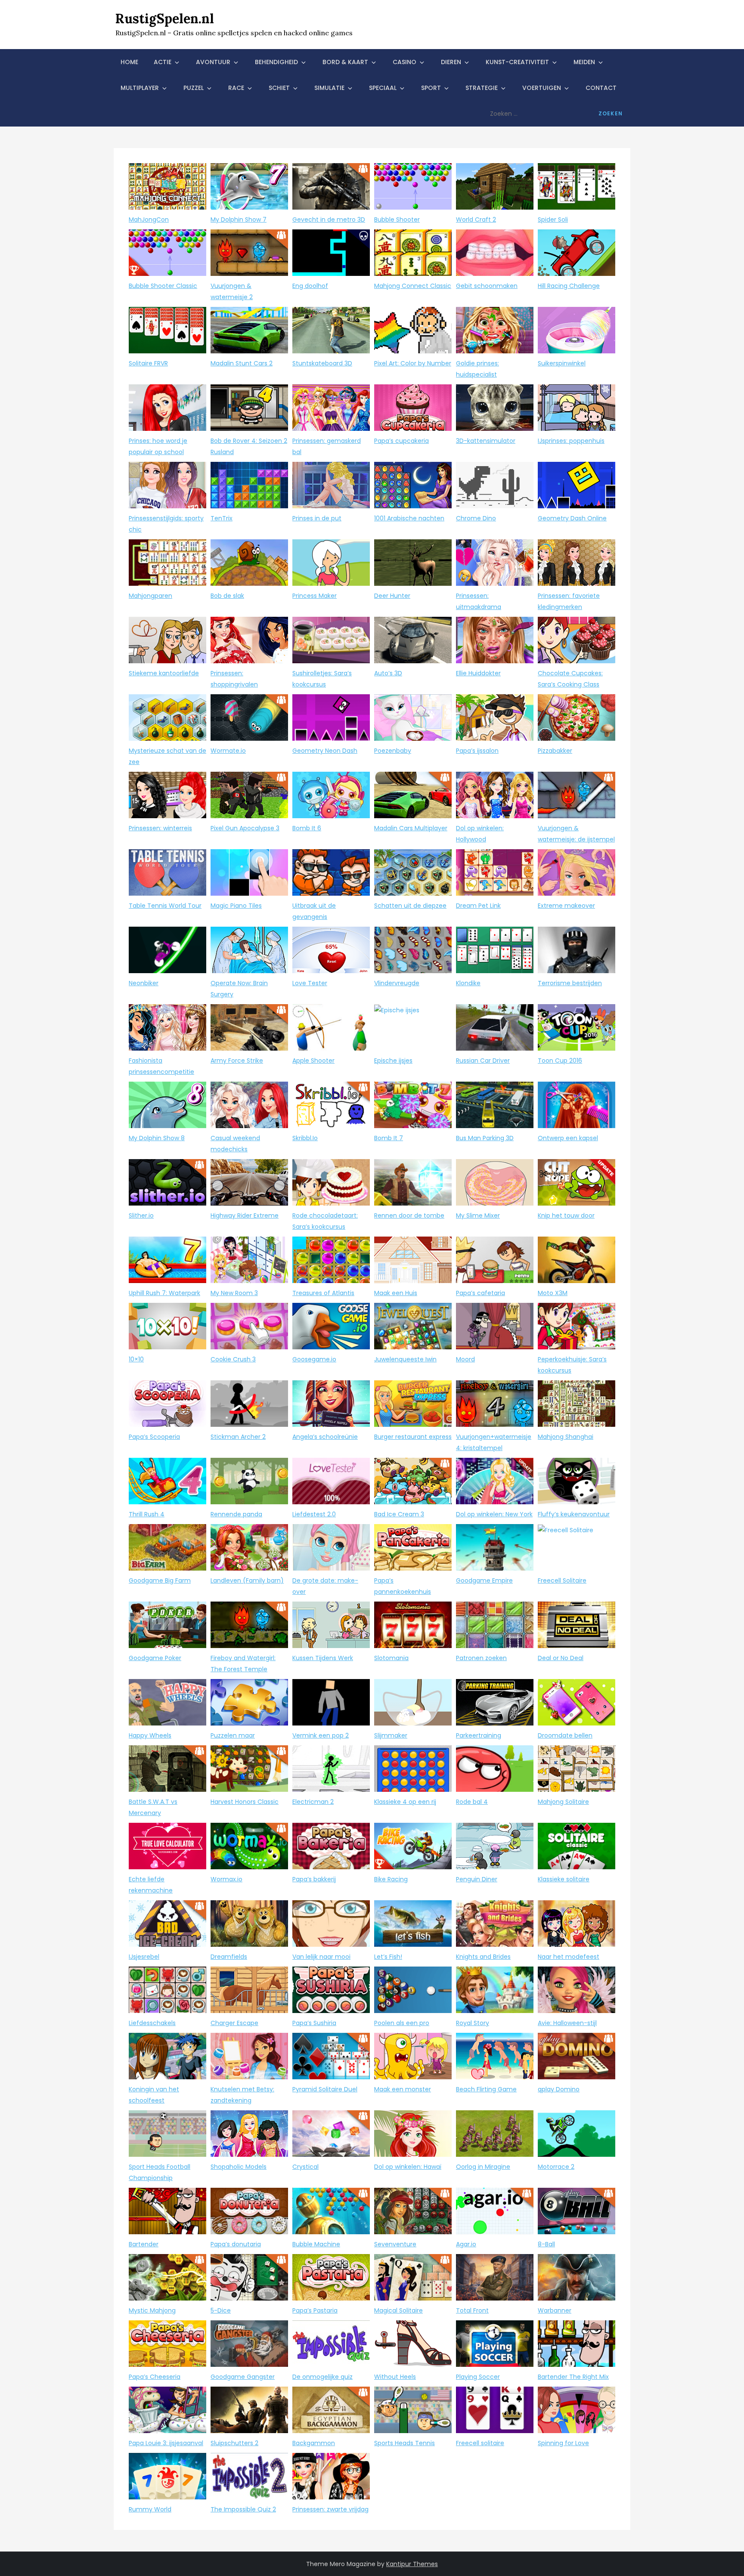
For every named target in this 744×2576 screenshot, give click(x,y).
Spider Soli (553, 220)
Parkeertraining (479, 1735)
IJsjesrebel (144, 1957)
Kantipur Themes (412, 2564)
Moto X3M (553, 1293)
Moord (465, 1359)
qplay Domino (559, 2089)
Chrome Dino (476, 518)
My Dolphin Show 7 (239, 220)
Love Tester (310, 983)
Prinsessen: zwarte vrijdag (330, 2509)
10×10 (136, 1359)
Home (129, 62)
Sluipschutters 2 (234, 2443)
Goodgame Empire (484, 1580)
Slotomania (391, 1658)
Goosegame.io (314, 1359)
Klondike (468, 983)
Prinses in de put (317, 518)
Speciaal (383, 88)
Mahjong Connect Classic (413, 286)
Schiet (279, 88)
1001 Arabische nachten (409, 518)
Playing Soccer (478, 2377)
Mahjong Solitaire (563, 1802)
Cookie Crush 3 (233, 1359)
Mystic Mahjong (152, 2310)
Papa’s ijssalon (477, 751)
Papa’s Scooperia (154, 1437)
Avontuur (213, 62)
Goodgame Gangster (243, 2377)
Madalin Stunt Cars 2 (242, 363)
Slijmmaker (391, 1735)
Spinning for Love (563, 2443)
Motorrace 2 (556, 2167)
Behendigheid (276, 62)
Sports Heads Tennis (405, 2443)
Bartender (144, 2244)
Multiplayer (140, 88)
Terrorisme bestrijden (570, 983)
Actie (163, 62)
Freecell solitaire (480, 2443)
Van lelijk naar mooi (321, 1957)
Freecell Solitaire (562, 1580)
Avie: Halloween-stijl (567, 2023)
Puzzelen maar (233, 1735)
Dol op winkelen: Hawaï (408, 2167)
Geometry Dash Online (572, 518)
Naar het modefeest (569, 1957)
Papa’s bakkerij (314, 1879)
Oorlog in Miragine (483, 2167)
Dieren (451, 62)
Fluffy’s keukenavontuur (574, 1514)
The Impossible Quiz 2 (243, 2509)
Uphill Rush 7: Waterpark (164, 1293)
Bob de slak (227, 596)
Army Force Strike (237, 1061)
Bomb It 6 (307, 828)
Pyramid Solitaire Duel (325, 2089)
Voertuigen (542, 88)
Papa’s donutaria (236, 2244)
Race (236, 88)
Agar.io (466, 2244)
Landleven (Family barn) (247, 1580)
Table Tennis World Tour (165, 906)
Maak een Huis (396, 1293)
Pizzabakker (555, 751)
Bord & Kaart (345, 62)
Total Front (472, 2310)
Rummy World (150, 2509)
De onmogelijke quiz (322, 2377)
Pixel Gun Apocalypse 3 (245, 828)
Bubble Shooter (397, 220)
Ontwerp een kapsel (568, 1138)
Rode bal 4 (472, 1802)
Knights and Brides (483, 1957)
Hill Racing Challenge (569, 286)
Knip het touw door (566, 1215)
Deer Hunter (392, 596)
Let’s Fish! (388, 1957)
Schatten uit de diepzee (410, 906)
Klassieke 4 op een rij (405, 1802)
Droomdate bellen (565, 1735)
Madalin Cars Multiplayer (411, 828)
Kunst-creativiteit (517, 62)
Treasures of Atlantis (323, 1293)
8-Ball (546, 2244)
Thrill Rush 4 (147, 1514)
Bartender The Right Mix (573, 2377)
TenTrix (222, 518)
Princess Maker (315, 596)
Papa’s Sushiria (314, 2023)
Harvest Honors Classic (245, 1802)
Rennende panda (236, 1514)
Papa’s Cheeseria (155, 2377)
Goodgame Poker (155, 1658)
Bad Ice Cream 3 (399, 1514)
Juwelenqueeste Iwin (405, 1359)
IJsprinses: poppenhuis (571, 441)
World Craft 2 (476, 220)
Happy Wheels (150, 1735)
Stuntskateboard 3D (322, 363)
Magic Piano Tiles (236, 906)
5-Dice (221, 2310)
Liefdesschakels (152, 2023)
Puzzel (194, 88)
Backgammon (314, 2443)
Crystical (305, 2167)
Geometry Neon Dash (325, 751)
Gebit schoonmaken (487, 286)
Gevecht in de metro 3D (329, 220)
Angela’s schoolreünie (325, 1437)
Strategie (482, 88)
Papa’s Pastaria (315, 2310)
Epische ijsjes (393, 1061)
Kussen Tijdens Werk (323, 1658)
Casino (405, 62)
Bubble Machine (316, 2244)
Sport (431, 88)
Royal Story (473, 2023)
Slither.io (141, 1215)
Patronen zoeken (481, 1658)
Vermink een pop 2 (321, 1735)
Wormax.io (226, 1879)
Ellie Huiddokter (478, 673)
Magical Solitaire (398, 2310)
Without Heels (395, 2377)
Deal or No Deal (561, 1658)
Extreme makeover (566, 906)
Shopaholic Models (239, 2167)
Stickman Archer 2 (238, 1437)
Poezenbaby (393, 751)
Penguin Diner (477, 1879)
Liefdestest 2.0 (314, 1514)
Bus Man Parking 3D (485, 1138)
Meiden (584, 62)
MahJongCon (149, 220)
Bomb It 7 (389, 1138)
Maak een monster (403, 2089)
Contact (601, 88)
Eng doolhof (310, 286)
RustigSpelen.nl (165, 19)
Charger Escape (234, 2023)
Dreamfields (229, 1957)
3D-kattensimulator (486, 441)
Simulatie (329, 88)
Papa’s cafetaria (480, 1293)
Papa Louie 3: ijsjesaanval (166, 2443)
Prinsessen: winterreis (160, 828)
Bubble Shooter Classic (163, 286)
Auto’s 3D (388, 673)
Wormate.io (228, 751)
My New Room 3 (234, 1293)
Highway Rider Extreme (245, 1215)
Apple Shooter (313, 1061)
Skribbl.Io (305, 1138)
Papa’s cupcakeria (401, 441)
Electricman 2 (313, 1802)
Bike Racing (391, 1879)
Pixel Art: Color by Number (413, 363)
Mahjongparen (150, 596)
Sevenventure (395, 2244)
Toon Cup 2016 (560, 1061)
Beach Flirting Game (486, 2089)
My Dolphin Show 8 (157, 1138)
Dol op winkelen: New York (494, 1514)
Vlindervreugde (397, 983)
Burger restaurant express (413, 1437)
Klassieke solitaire (564, 1879)
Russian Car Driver (483, 1061)
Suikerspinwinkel (562, 363)
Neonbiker (144, 983)
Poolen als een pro (402, 2023)
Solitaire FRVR (148, 363)
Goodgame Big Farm (160, 1580)
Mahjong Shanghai (566, 1437)
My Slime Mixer (478, 1215)
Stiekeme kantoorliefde (164, 673)
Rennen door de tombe (409, 1215)
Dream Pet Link (478, 906)
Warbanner (555, 2310)
